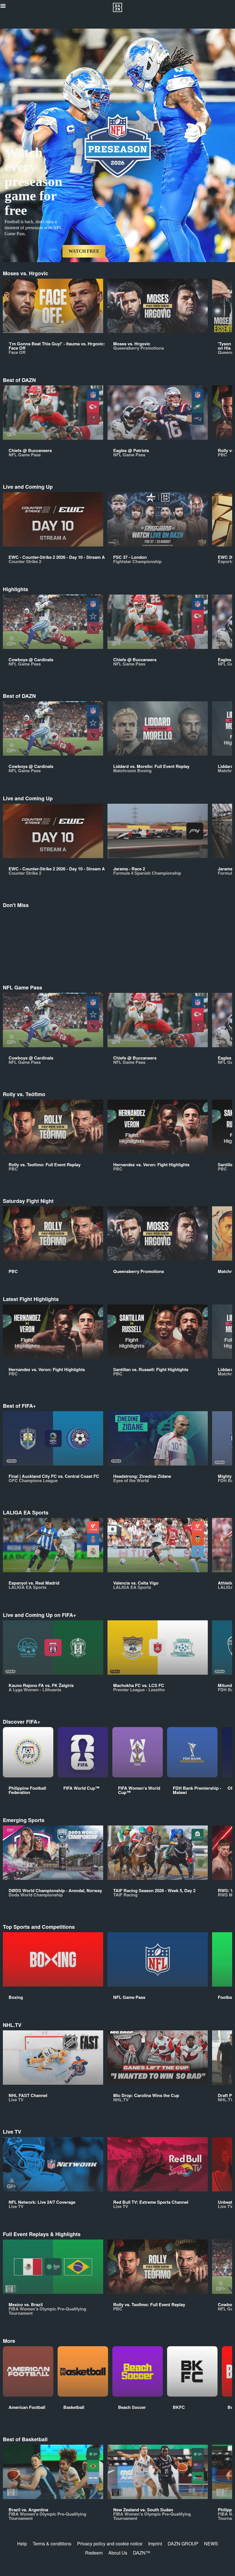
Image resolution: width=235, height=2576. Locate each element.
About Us (118, 2553)
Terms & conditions (52, 2544)
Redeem (94, 2553)
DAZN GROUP (183, 2544)
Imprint (155, 2544)
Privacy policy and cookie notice (110, 2544)
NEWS (211, 2544)
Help (22, 2544)
